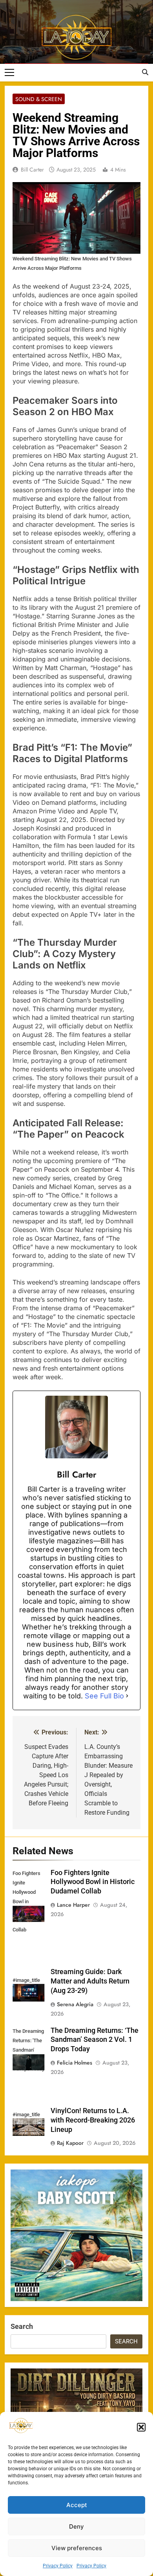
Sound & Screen (39, 99)
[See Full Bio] (127, 1696)
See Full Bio (104, 1696)
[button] (141, 2427)
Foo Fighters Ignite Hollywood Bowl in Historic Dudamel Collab (93, 1882)
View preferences (77, 2548)
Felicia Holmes (75, 2063)
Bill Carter (32, 170)
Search (22, 2326)
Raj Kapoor (70, 2143)
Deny (76, 2526)
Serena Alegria (75, 2004)
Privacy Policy (58, 2566)
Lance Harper (73, 1905)
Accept (77, 2505)
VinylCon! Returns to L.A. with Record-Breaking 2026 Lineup (93, 2120)
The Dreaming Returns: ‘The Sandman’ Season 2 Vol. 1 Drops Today (95, 2040)
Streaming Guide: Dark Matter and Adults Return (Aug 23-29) (90, 1981)
